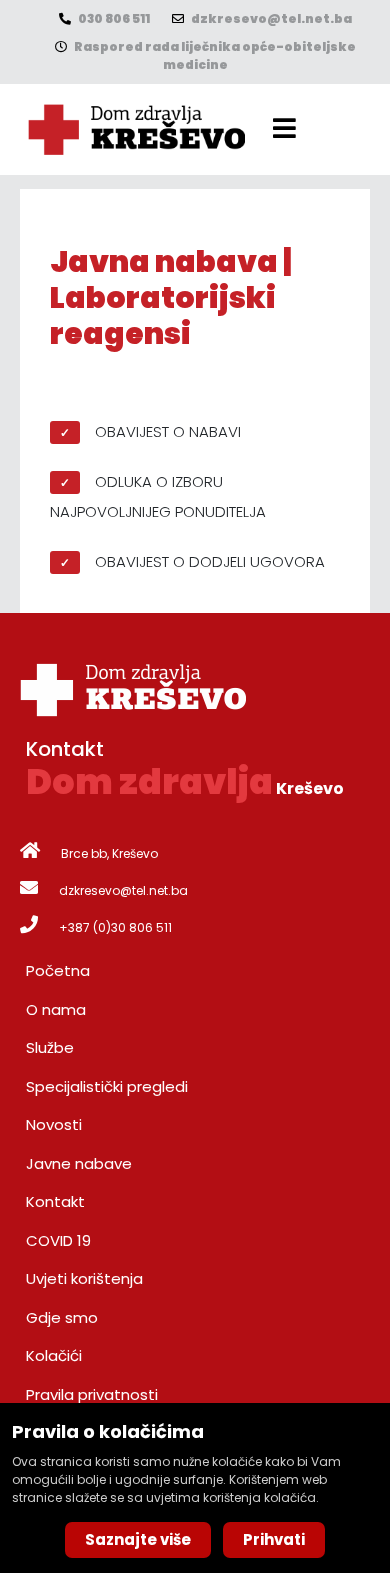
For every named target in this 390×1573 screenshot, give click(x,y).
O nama (56, 1009)
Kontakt (55, 1201)
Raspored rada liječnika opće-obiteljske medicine (214, 55)
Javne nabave (79, 1163)
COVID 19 (58, 1240)
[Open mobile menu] (284, 128)
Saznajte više (138, 1539)
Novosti (54, 1124)
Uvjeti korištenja (84, 1278)
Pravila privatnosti (92, 1394)
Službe (50, 1047)
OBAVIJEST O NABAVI (168, 431)
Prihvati (274, 1539)
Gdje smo (62, 1317)
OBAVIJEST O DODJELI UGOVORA (210, 561)
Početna (58, 970)
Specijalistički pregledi (107, 1086)
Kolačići (54, 1355)
